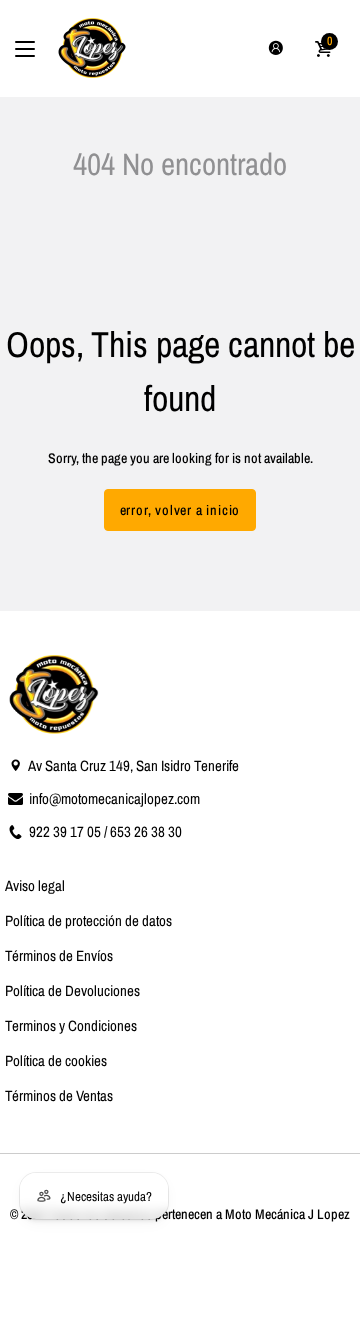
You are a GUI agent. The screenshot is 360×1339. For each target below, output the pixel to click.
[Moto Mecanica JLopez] (93, 48)
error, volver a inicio (180, 510)
